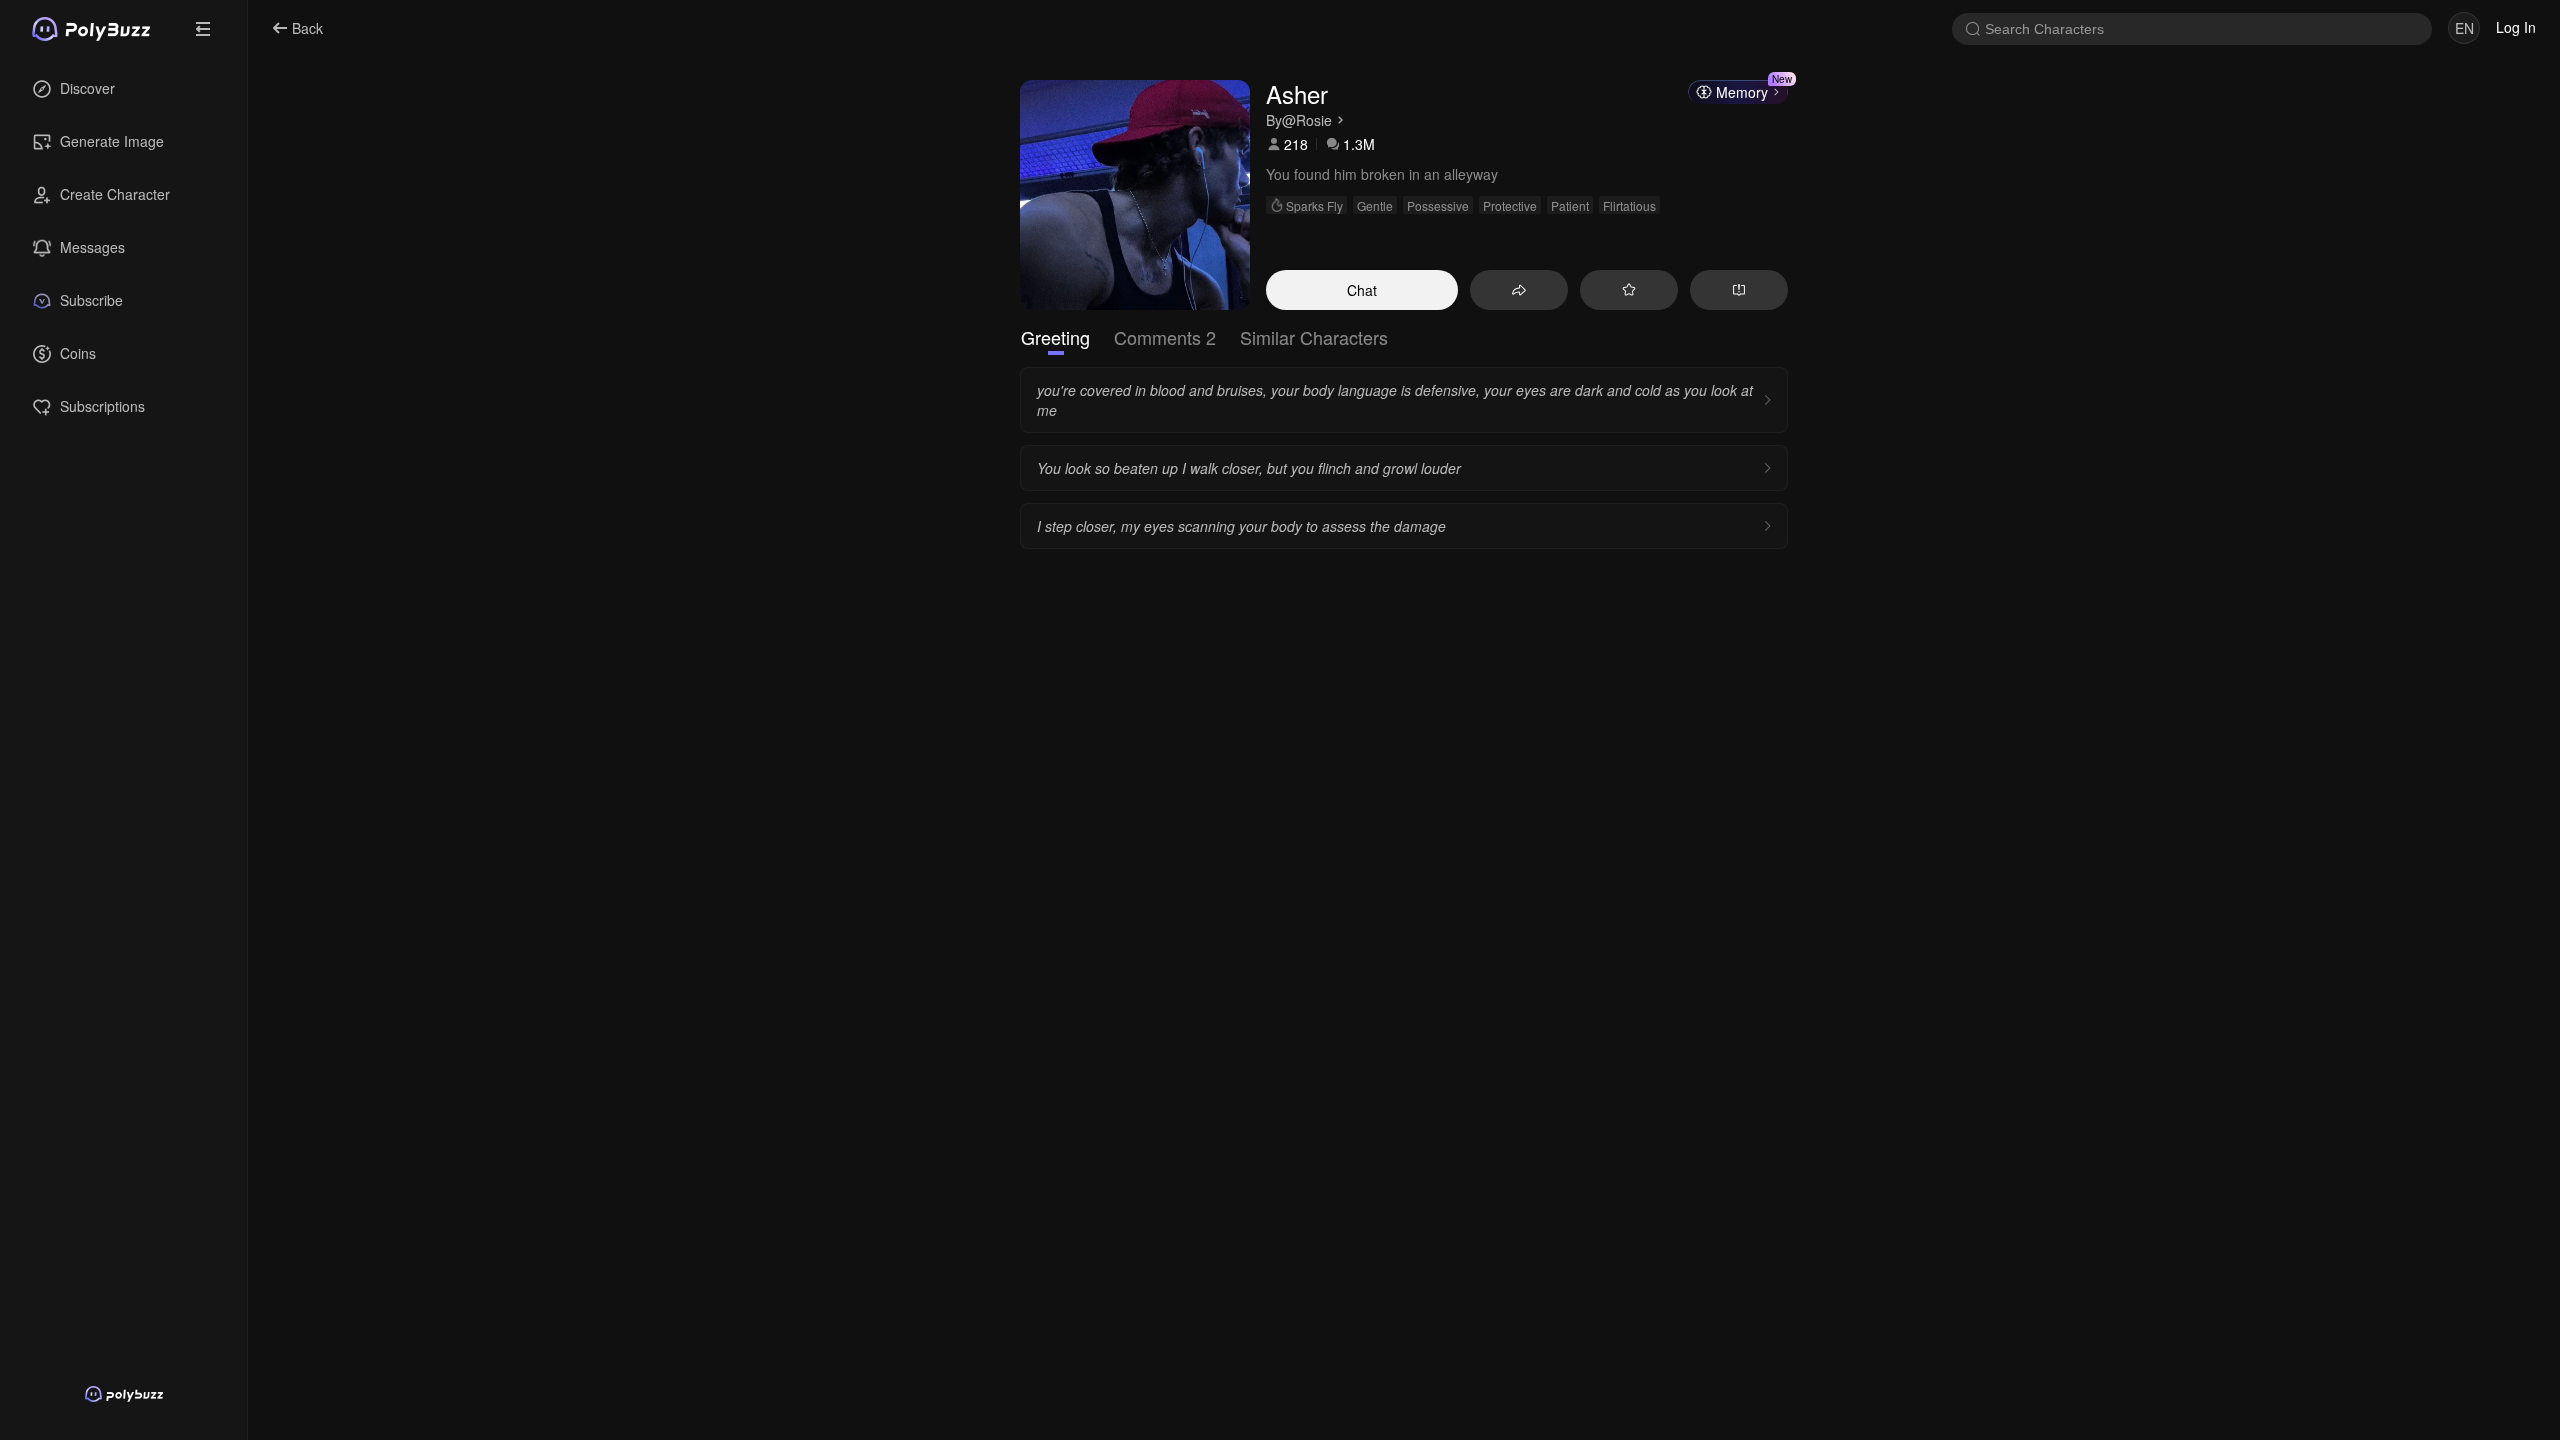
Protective (1510, 205)
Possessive (1438, 205)
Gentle (1375, 205)
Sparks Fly (1314, 205)
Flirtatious (1629, 205)
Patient (1570, 205)
